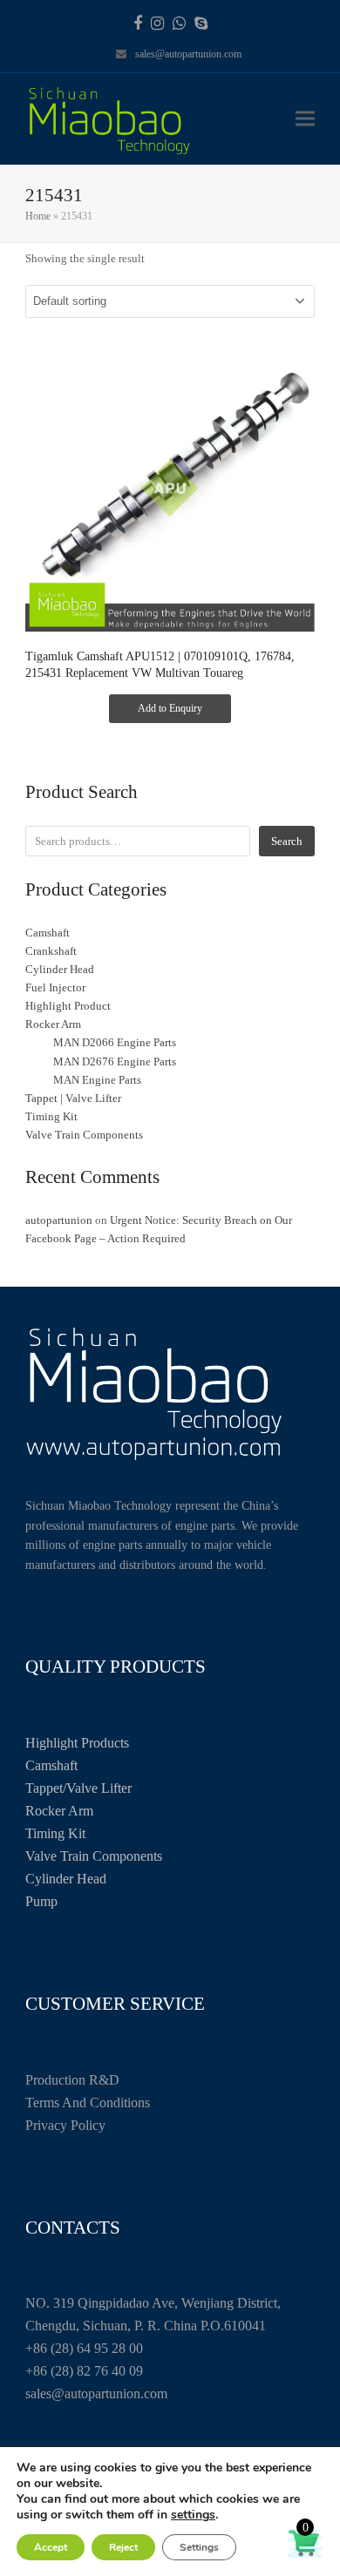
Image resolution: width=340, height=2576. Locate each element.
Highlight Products (77, 1743)
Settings (199, 2547)
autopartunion (59, 1220)
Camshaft (51, 1765)
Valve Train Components (94, 1856)
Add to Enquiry (170, 708)
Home (38, 216)
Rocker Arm (59, 1811)
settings (193, 2515)
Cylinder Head (66, 1879)
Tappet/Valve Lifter (78, 1788)
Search (287, 841)
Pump (41, 1901)
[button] (305, 119)
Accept (51, 2547)
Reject (123, 2547)
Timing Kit (55, 1833)
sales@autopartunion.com (188, 54)
